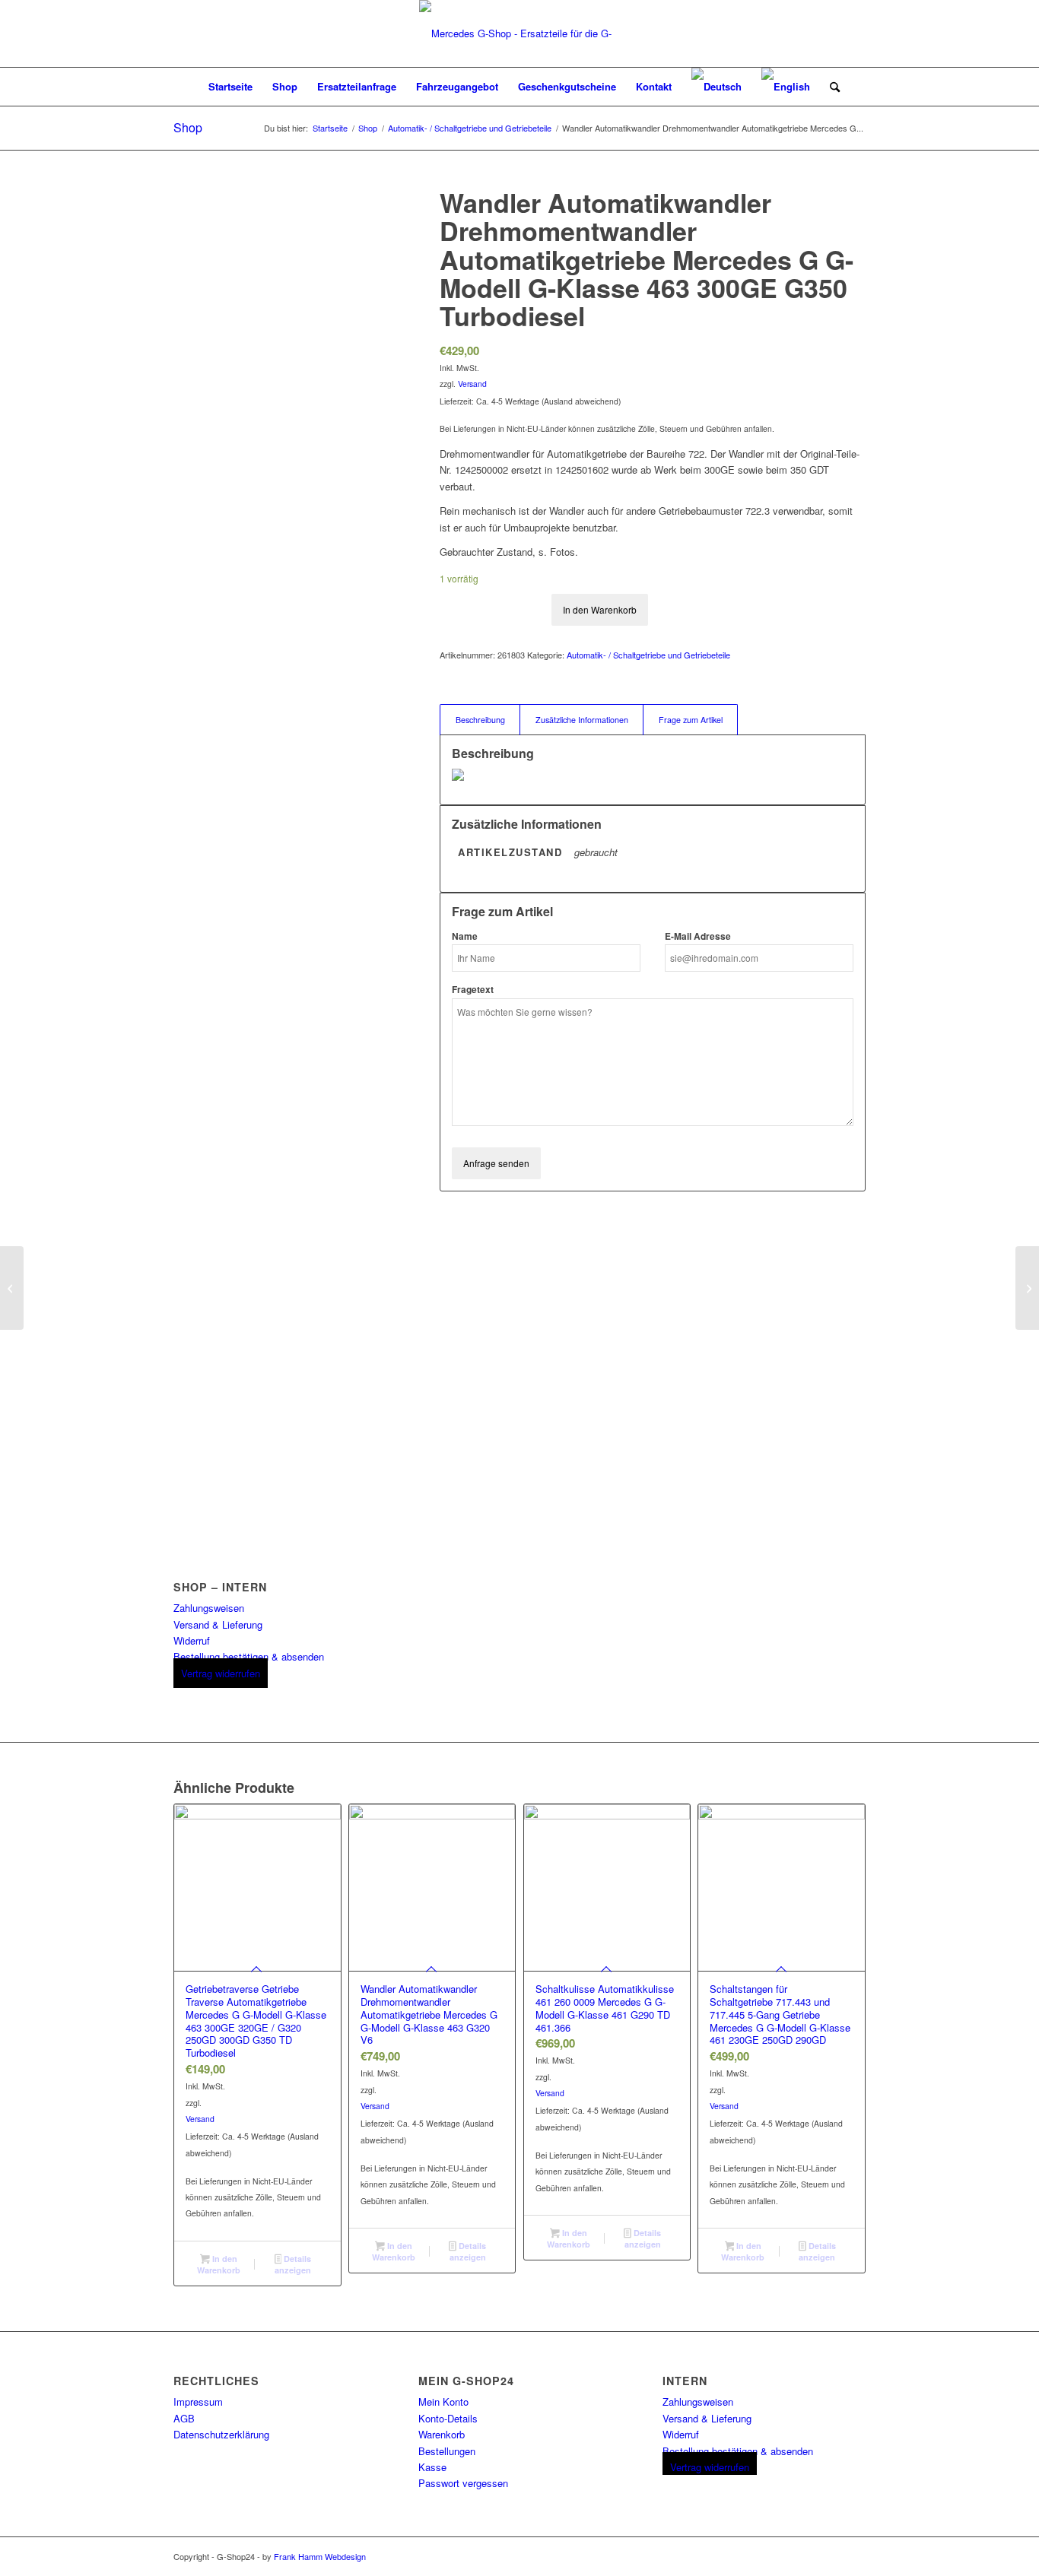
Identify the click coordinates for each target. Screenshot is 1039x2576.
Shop (188, 127)
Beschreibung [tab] (480, 720)
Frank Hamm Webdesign (320, 2556)
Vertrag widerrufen (221, 1673)
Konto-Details (448, 2418)
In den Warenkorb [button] (219, 2264)
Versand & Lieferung (218, 1624)
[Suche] (830, 87)
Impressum (198, 2402)
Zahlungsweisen (209, 1608)
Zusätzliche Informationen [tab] (582, 720)
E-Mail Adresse (698, 936)
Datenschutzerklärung (221, 2434)
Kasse (432, 2467)
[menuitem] (230, 87)
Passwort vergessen (463, 2483)
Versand (472, 384)
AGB (184, 2418)
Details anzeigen (293, 2264)
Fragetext (473, 990)
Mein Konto (443, 2402)
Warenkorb (442, 2434)
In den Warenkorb (600, 609)
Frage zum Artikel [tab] (691, 720)
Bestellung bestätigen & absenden (249, 1656)
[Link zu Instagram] (854, 2556)
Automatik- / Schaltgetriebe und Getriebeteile (648, 655)
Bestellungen (447, 2451)
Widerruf (192, 1640)
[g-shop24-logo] (519, 33)
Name (465, 936)
